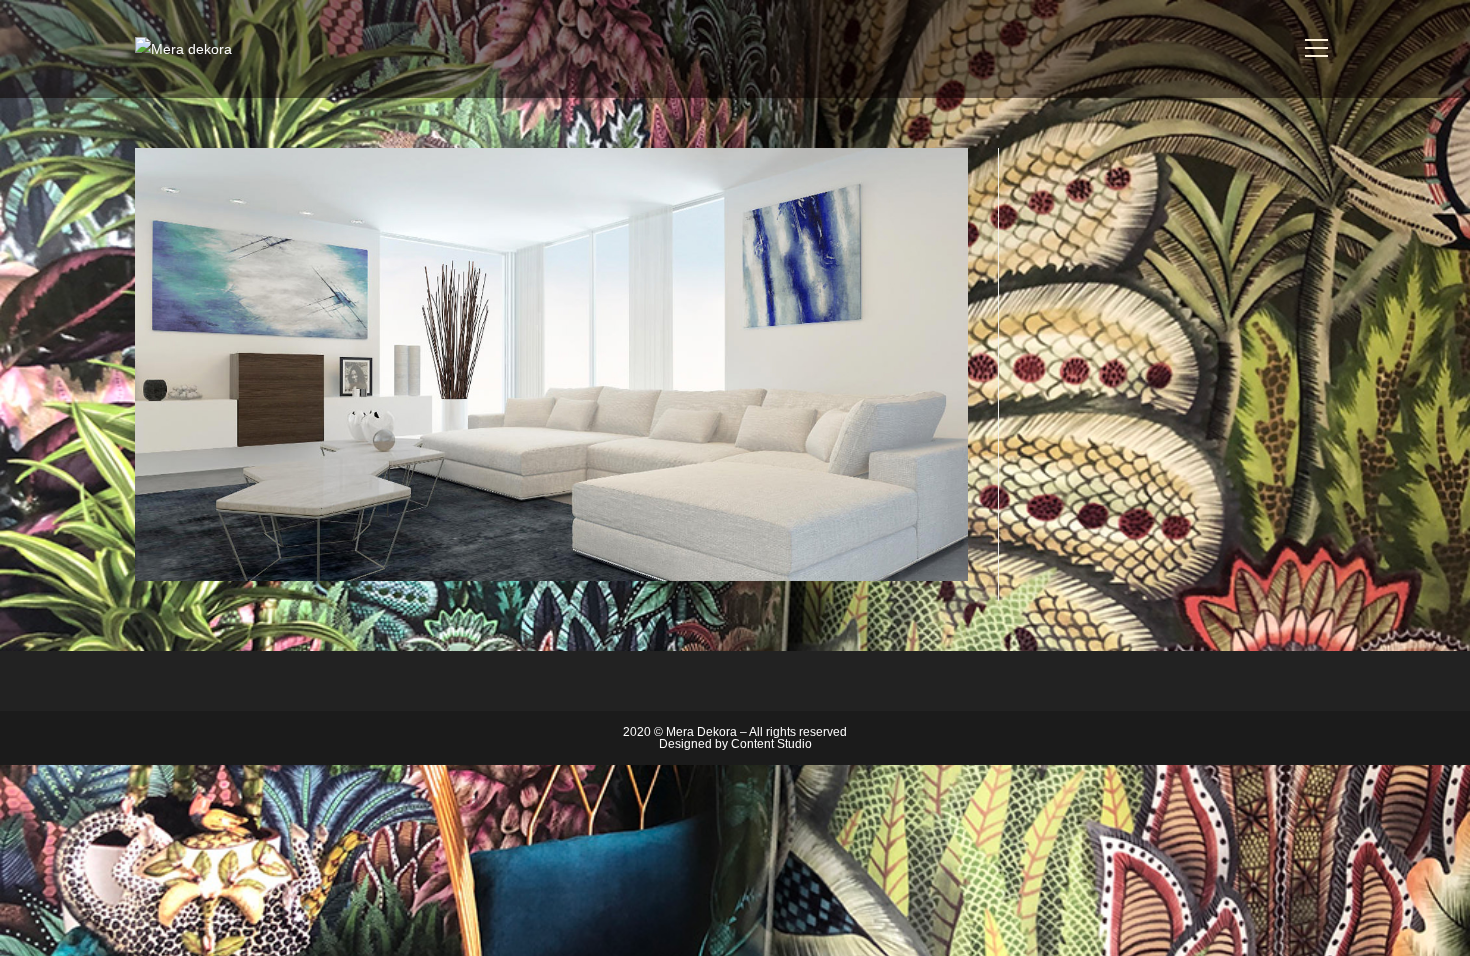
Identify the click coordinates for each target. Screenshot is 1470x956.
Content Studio (771, 744)
